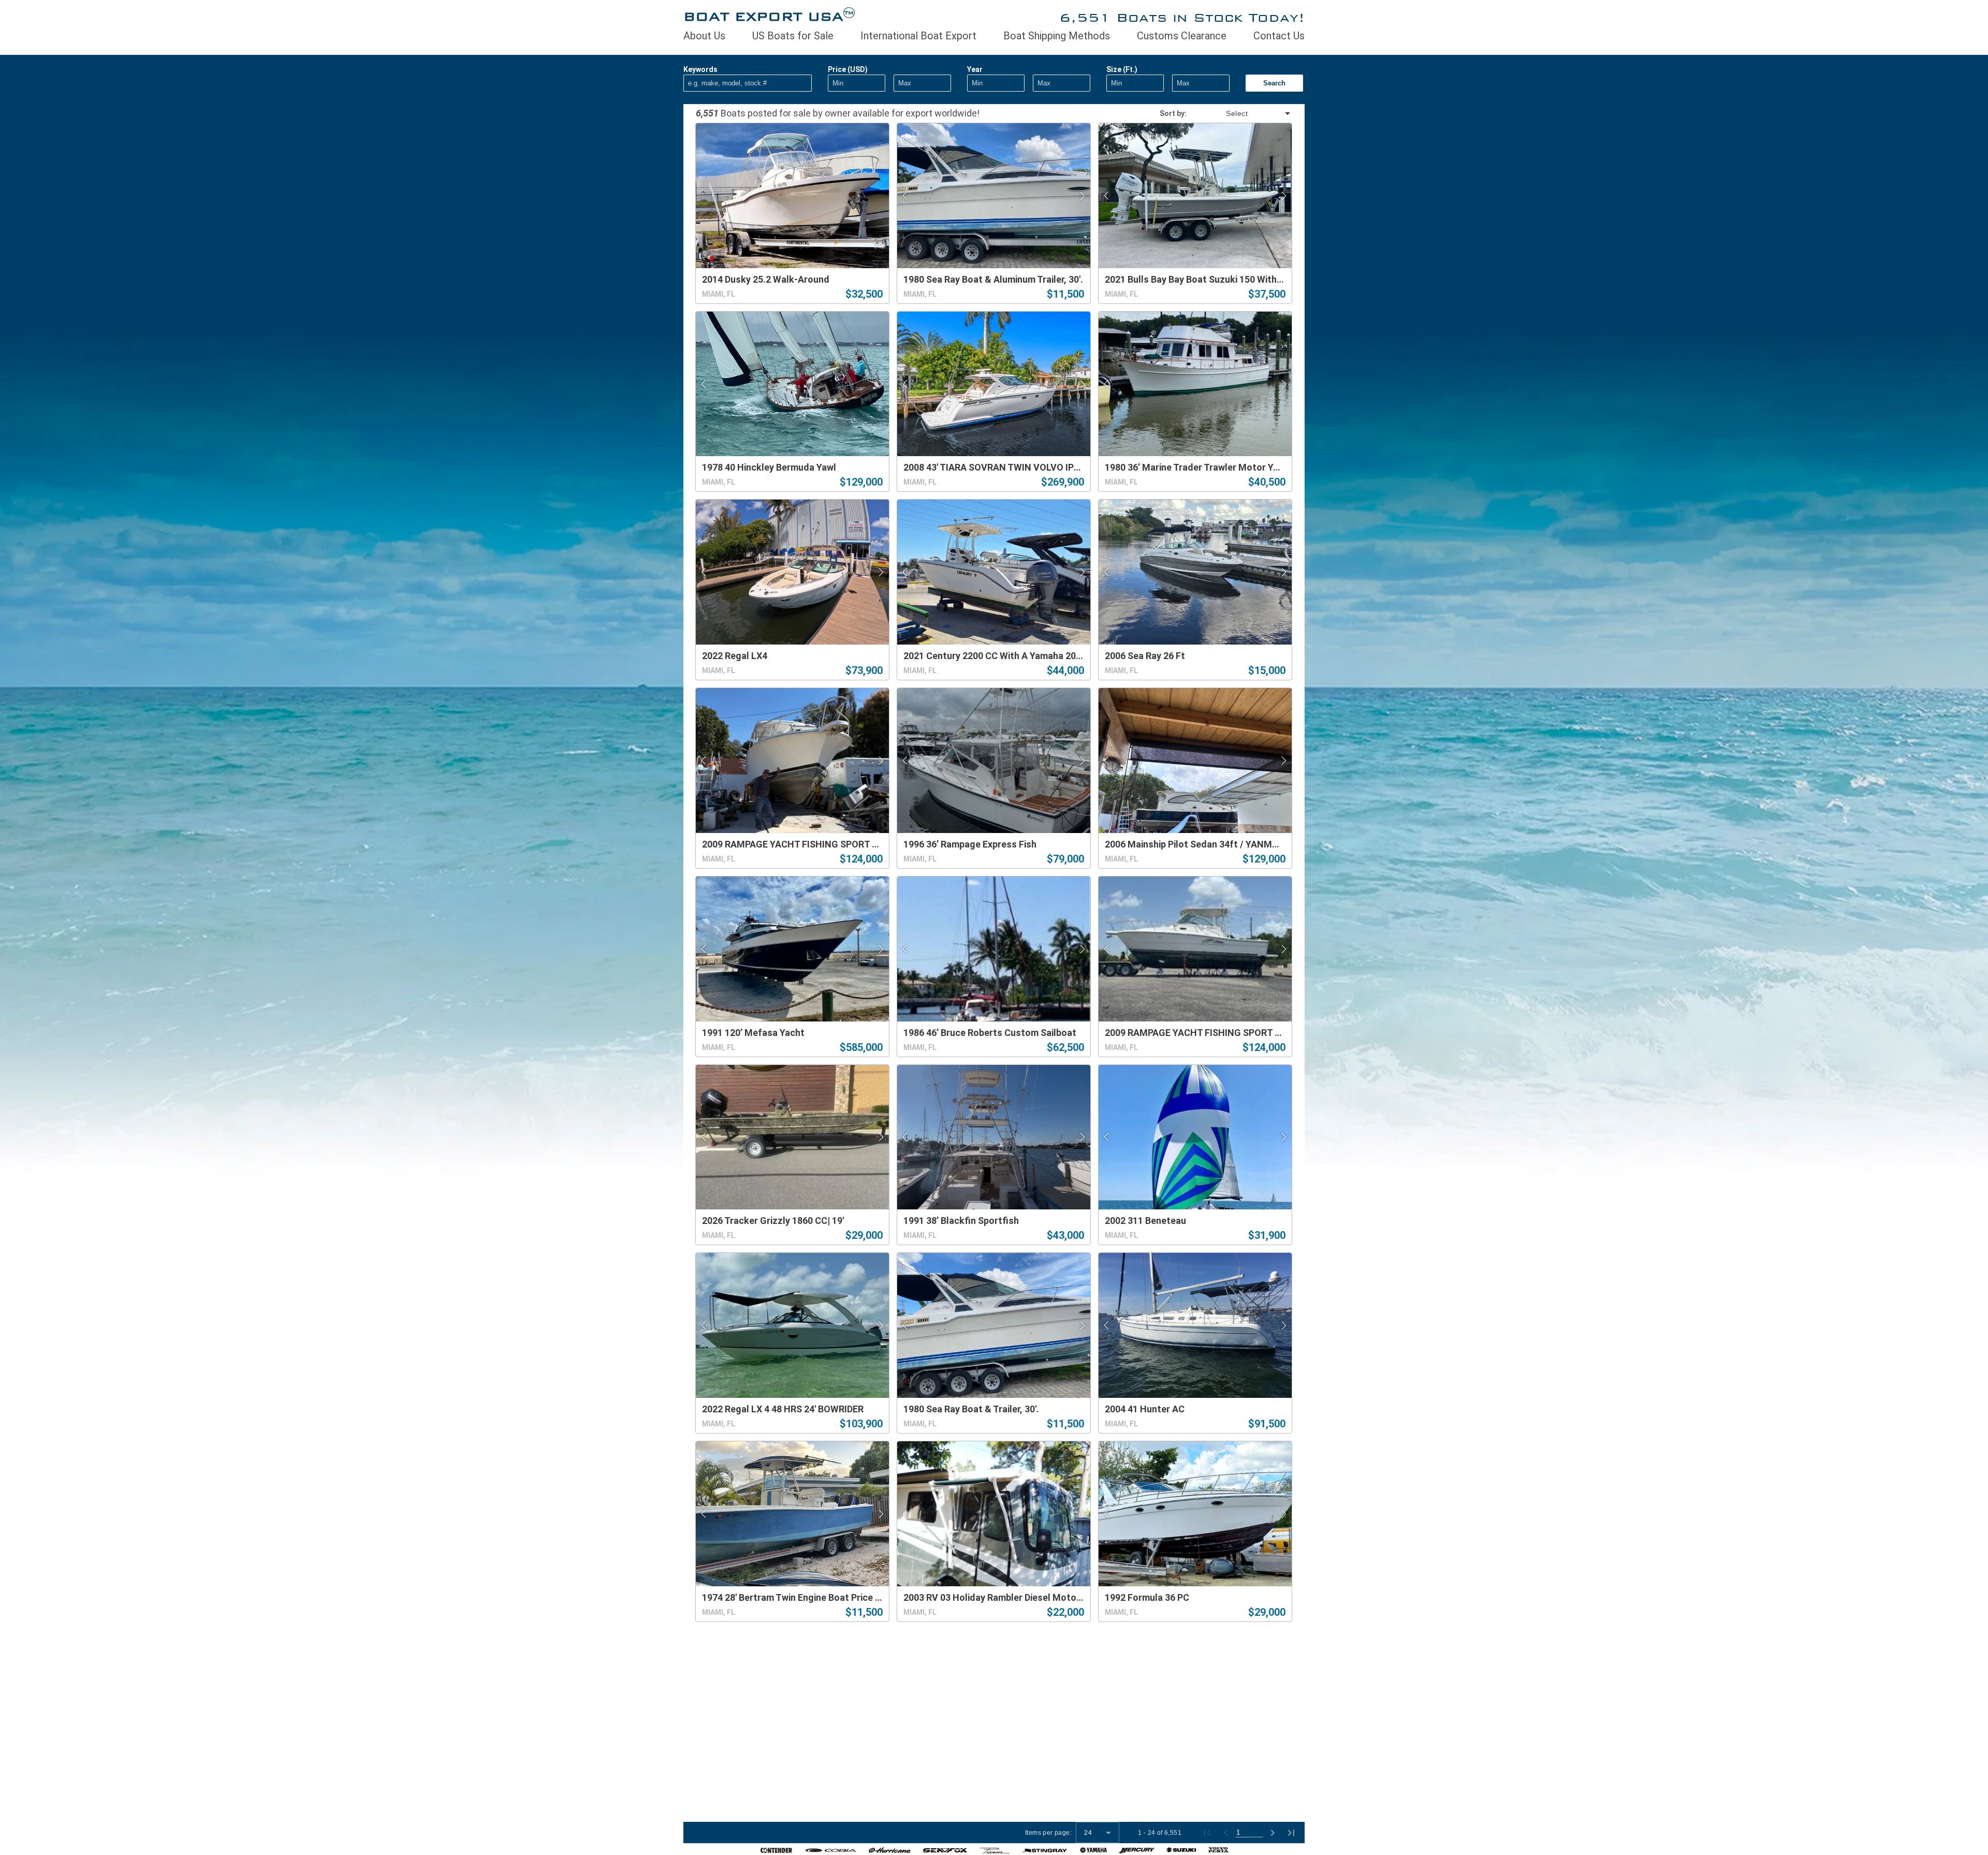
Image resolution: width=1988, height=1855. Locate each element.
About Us (704, 36)
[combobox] (1239, 113)
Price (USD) (848, 69)
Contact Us (1279, 36)
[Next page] (1273, 1833)
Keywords (700, 69)
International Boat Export (918, 36)
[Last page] (1291, 1833)
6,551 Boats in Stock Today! (1182, 17)
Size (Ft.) (1122, 69)
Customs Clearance (1182, 36)
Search (1274, 83)
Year (975, 69)
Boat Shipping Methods (1057, 36)
